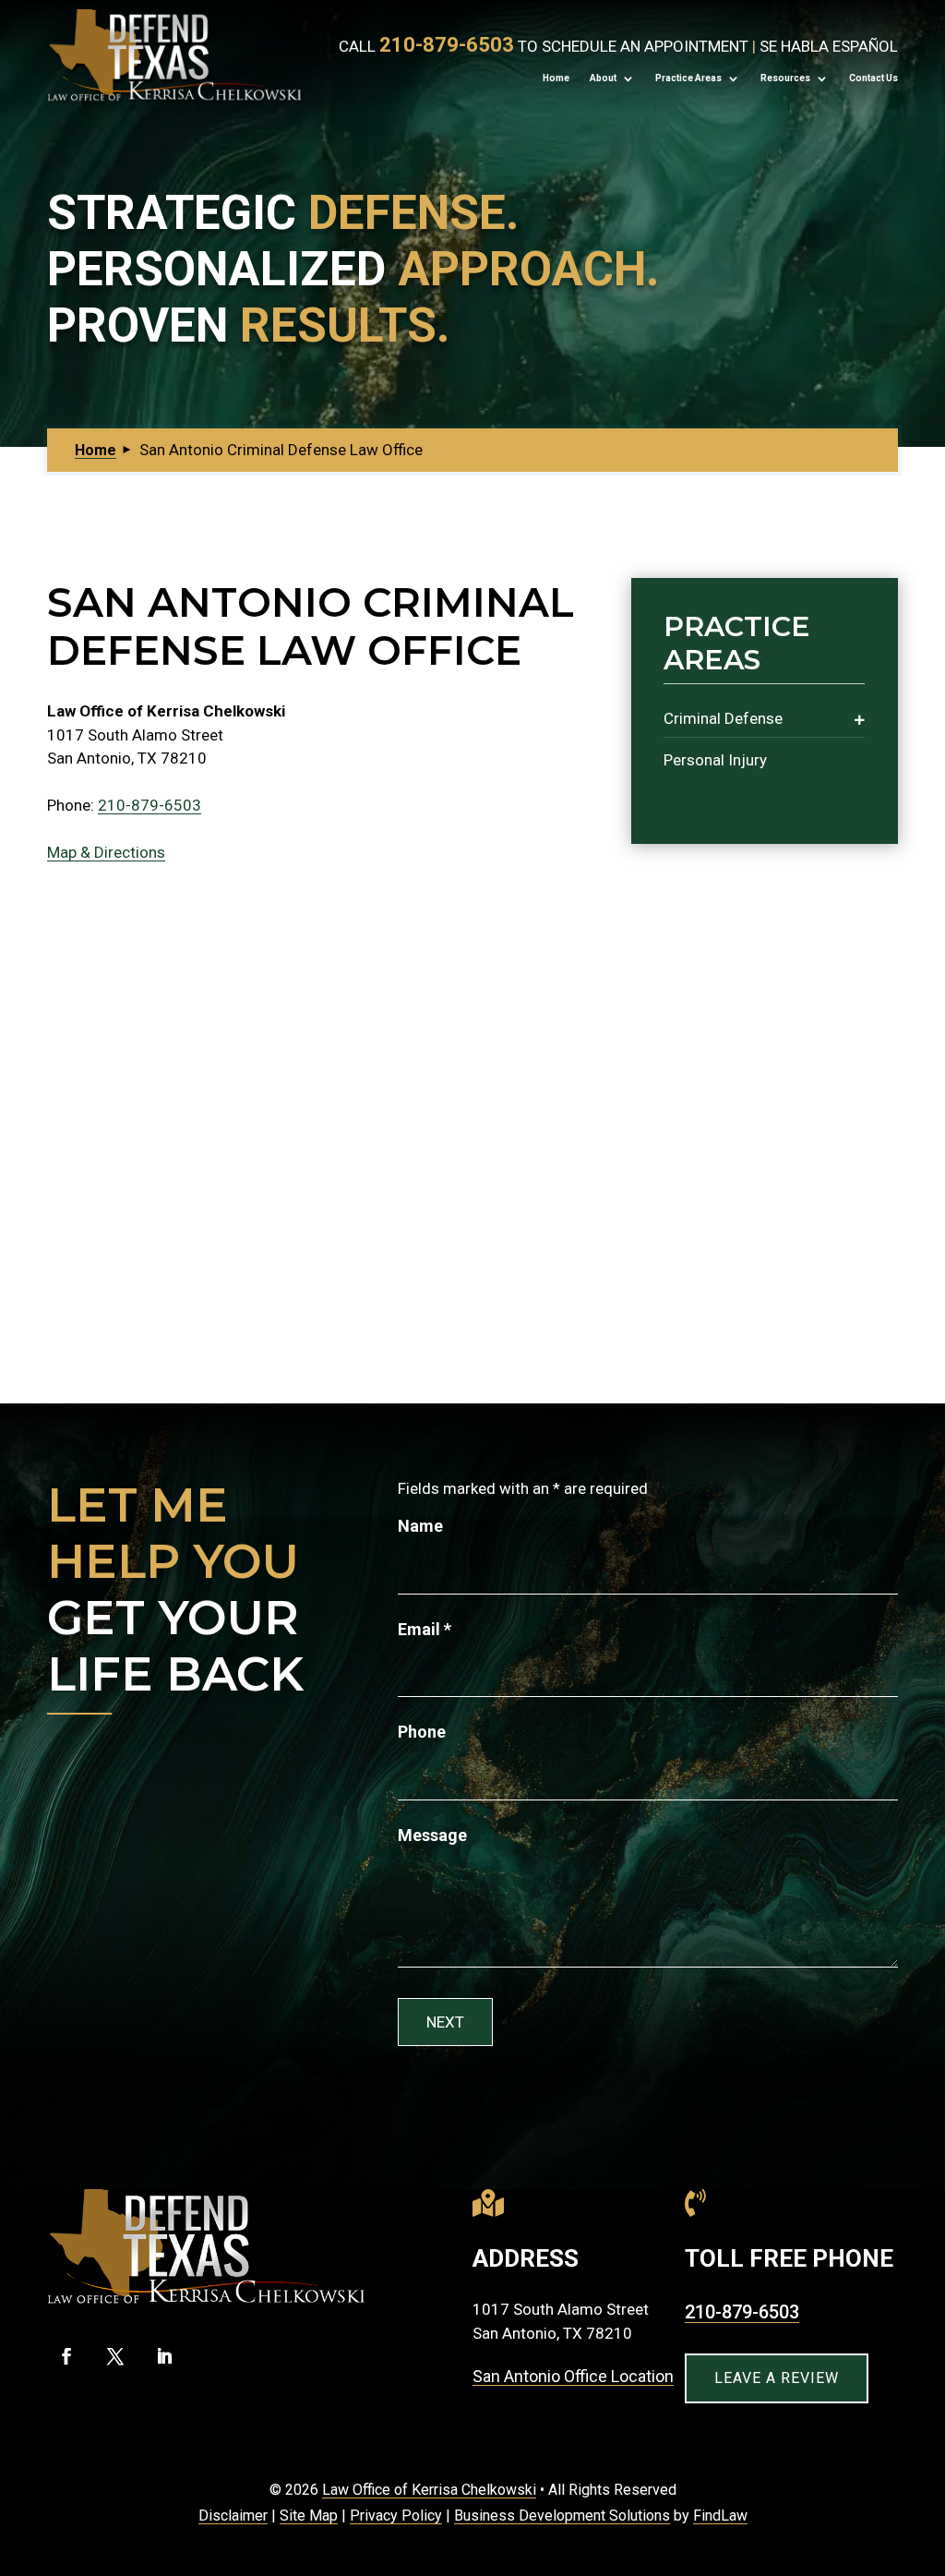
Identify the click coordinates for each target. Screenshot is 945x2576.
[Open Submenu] (860, 719)
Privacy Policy (396, 2516)
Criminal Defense (723, 718)
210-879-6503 (447, 45)
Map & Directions (106, 852)
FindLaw (720, 2516)
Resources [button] (785, 78)
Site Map (309, 2516)
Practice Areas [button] (688, 78)
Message (432, 1835)
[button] (926, 2441)
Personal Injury (715, 760)
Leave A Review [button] (777, 2378)
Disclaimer (233, 2516)
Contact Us (873, 78)
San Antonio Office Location (573, 2376)
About (603, 78)
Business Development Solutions (562, 2516)
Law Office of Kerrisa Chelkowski (429, 2490)
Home (556, 78)
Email (425, 1629)
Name (420, 1526)
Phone (422, 1732)
